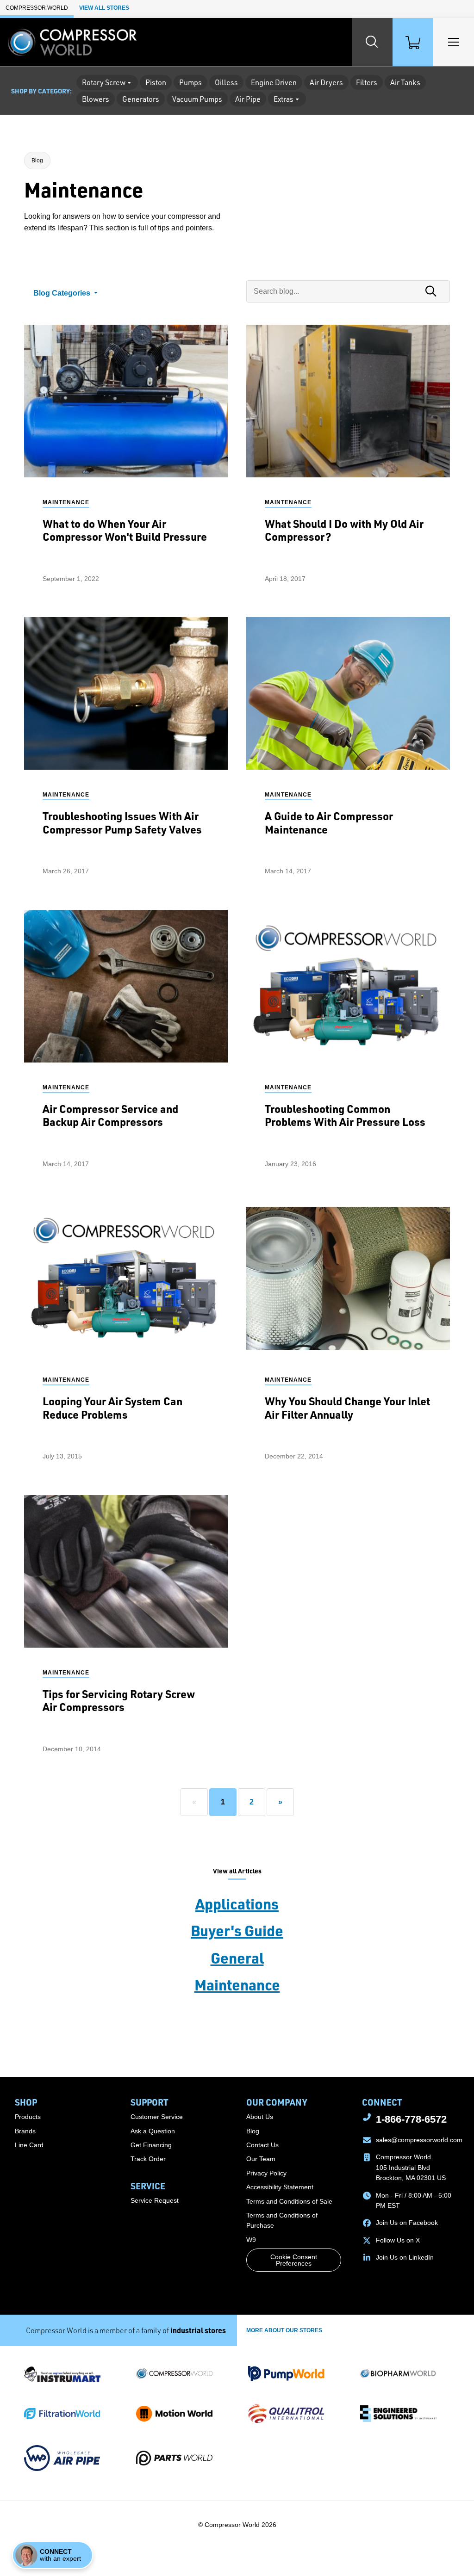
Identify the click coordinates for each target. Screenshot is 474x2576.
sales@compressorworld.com (419, 2140)
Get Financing (151, 2145)
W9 (251, 2240)
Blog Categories (63, 293)
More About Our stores (284, 2330)
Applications (237, 1903)
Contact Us (262, 2145)
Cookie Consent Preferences (294, 2260)
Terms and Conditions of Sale (289, 2201)
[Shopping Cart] (413, 42)
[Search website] (372, 42)
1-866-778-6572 (411, 2119)
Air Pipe (248, 99)
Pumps (190, 82)
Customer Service (157, 2117)
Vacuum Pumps (197, 99)
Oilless (226, 82)
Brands (25, 2131)
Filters (367, 82)
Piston (156, 82)
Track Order (148, 2159)
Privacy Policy (266, 2173)
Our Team (261, 2159)
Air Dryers (326, 82)
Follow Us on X (398, 2240)
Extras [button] (284, 99)
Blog (37, 161)
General (237, 1958)
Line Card (29, 2145)
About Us (260, 2117)
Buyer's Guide (237, 1930)
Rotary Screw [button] (104, 82)
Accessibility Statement (280, 2187)
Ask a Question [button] (153, 2131)
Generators (141, 99)
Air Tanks (405, 82)
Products (28, 2117)
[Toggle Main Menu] (454, 42)
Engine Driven (274, 82)
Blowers (96, 99)
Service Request (155, 2200)
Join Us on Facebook (407, 2223)
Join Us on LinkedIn (405, 2257)
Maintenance (237, 1984)
